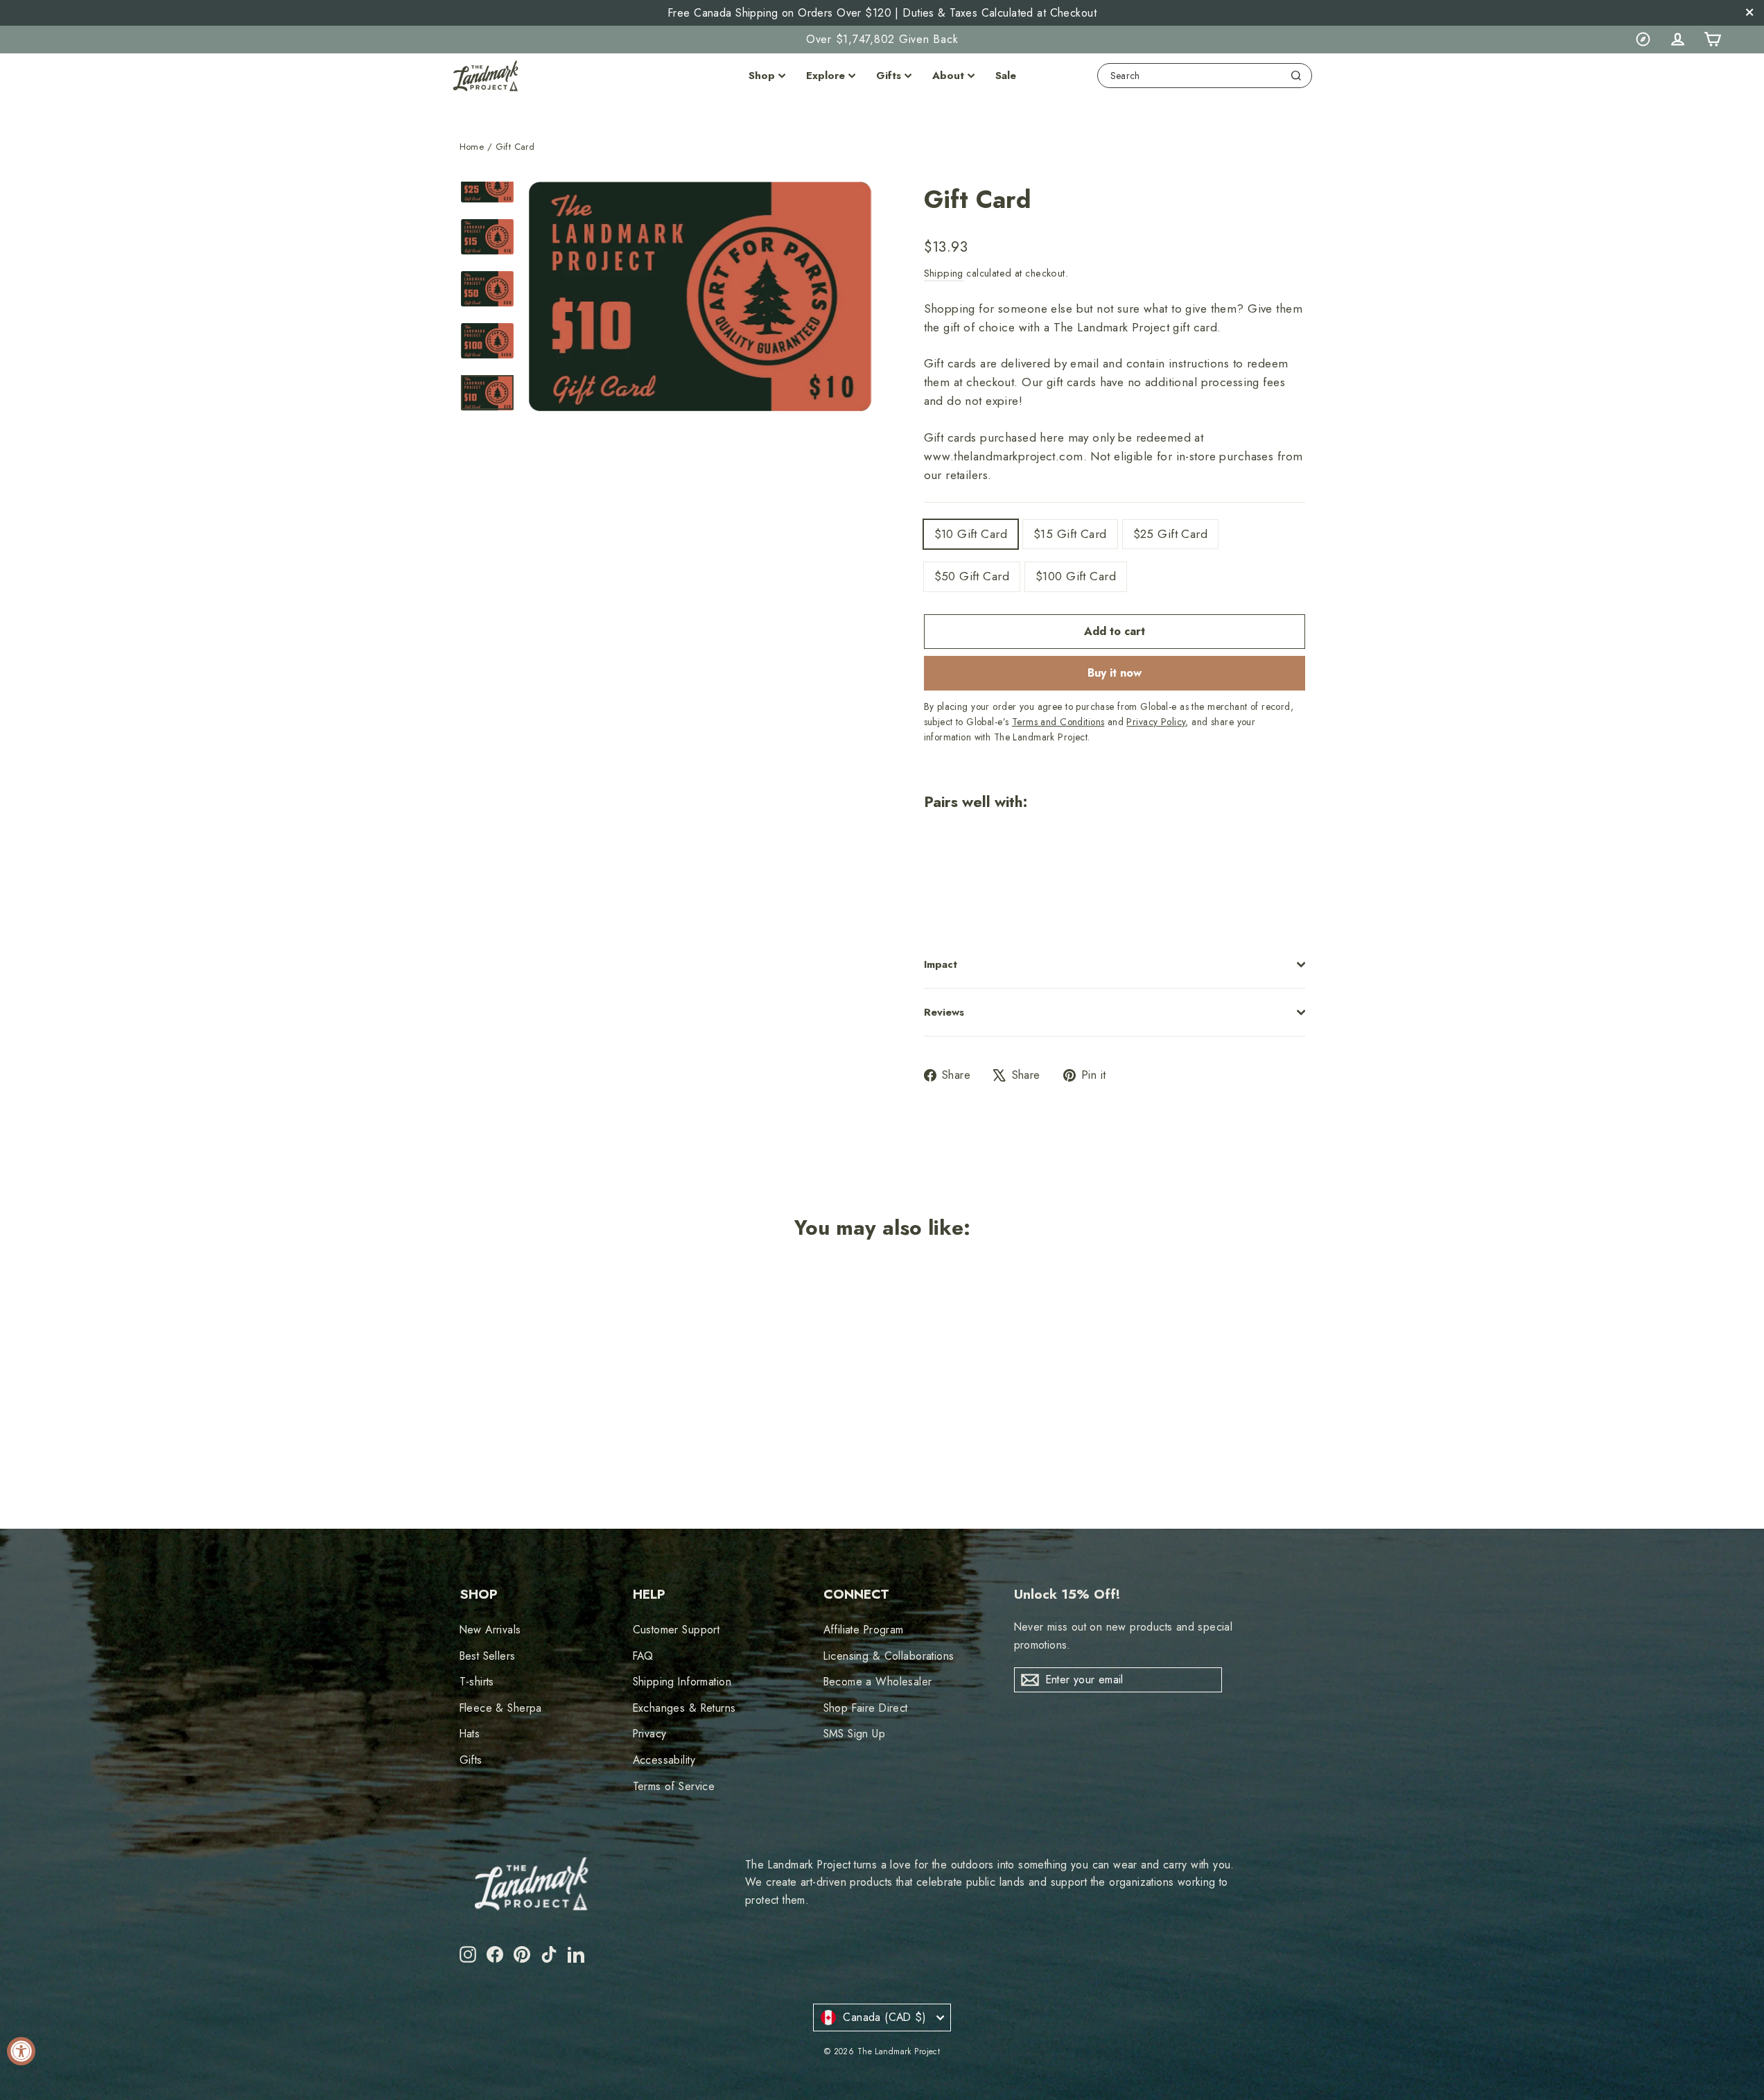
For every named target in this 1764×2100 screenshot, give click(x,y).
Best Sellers (488, 1656)
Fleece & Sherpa (501, 1708)
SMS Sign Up (855, 1734)
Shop (762, 76)
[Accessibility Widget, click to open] (21, 2051)
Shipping (944, 273)
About (948, 76)
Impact (941, 964)
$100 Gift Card (1076, 576)
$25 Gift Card (1171, 534)
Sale (1006, 76)
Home (472, 147)
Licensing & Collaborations (889, 1656)
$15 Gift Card (1070, 534)
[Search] (1296, 76)
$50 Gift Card (972, 576)
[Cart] (1712, 40)
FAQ (643, 1656)
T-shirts (477, 1682)
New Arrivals (490, 1630)
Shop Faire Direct (866, 1708)
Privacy (650, 1734)
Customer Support (676, 1630)
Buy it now (1115, 673)
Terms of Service (674, 1786)
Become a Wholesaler (878, 1682)
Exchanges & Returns (684, 1708)
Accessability (664, 1760)
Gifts (889, 76)
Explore (826, 76)
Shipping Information (682, 1682)
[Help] (1643, 40)
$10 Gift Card (971, 534)
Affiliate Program (864, 1630)
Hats (470, 1734)
